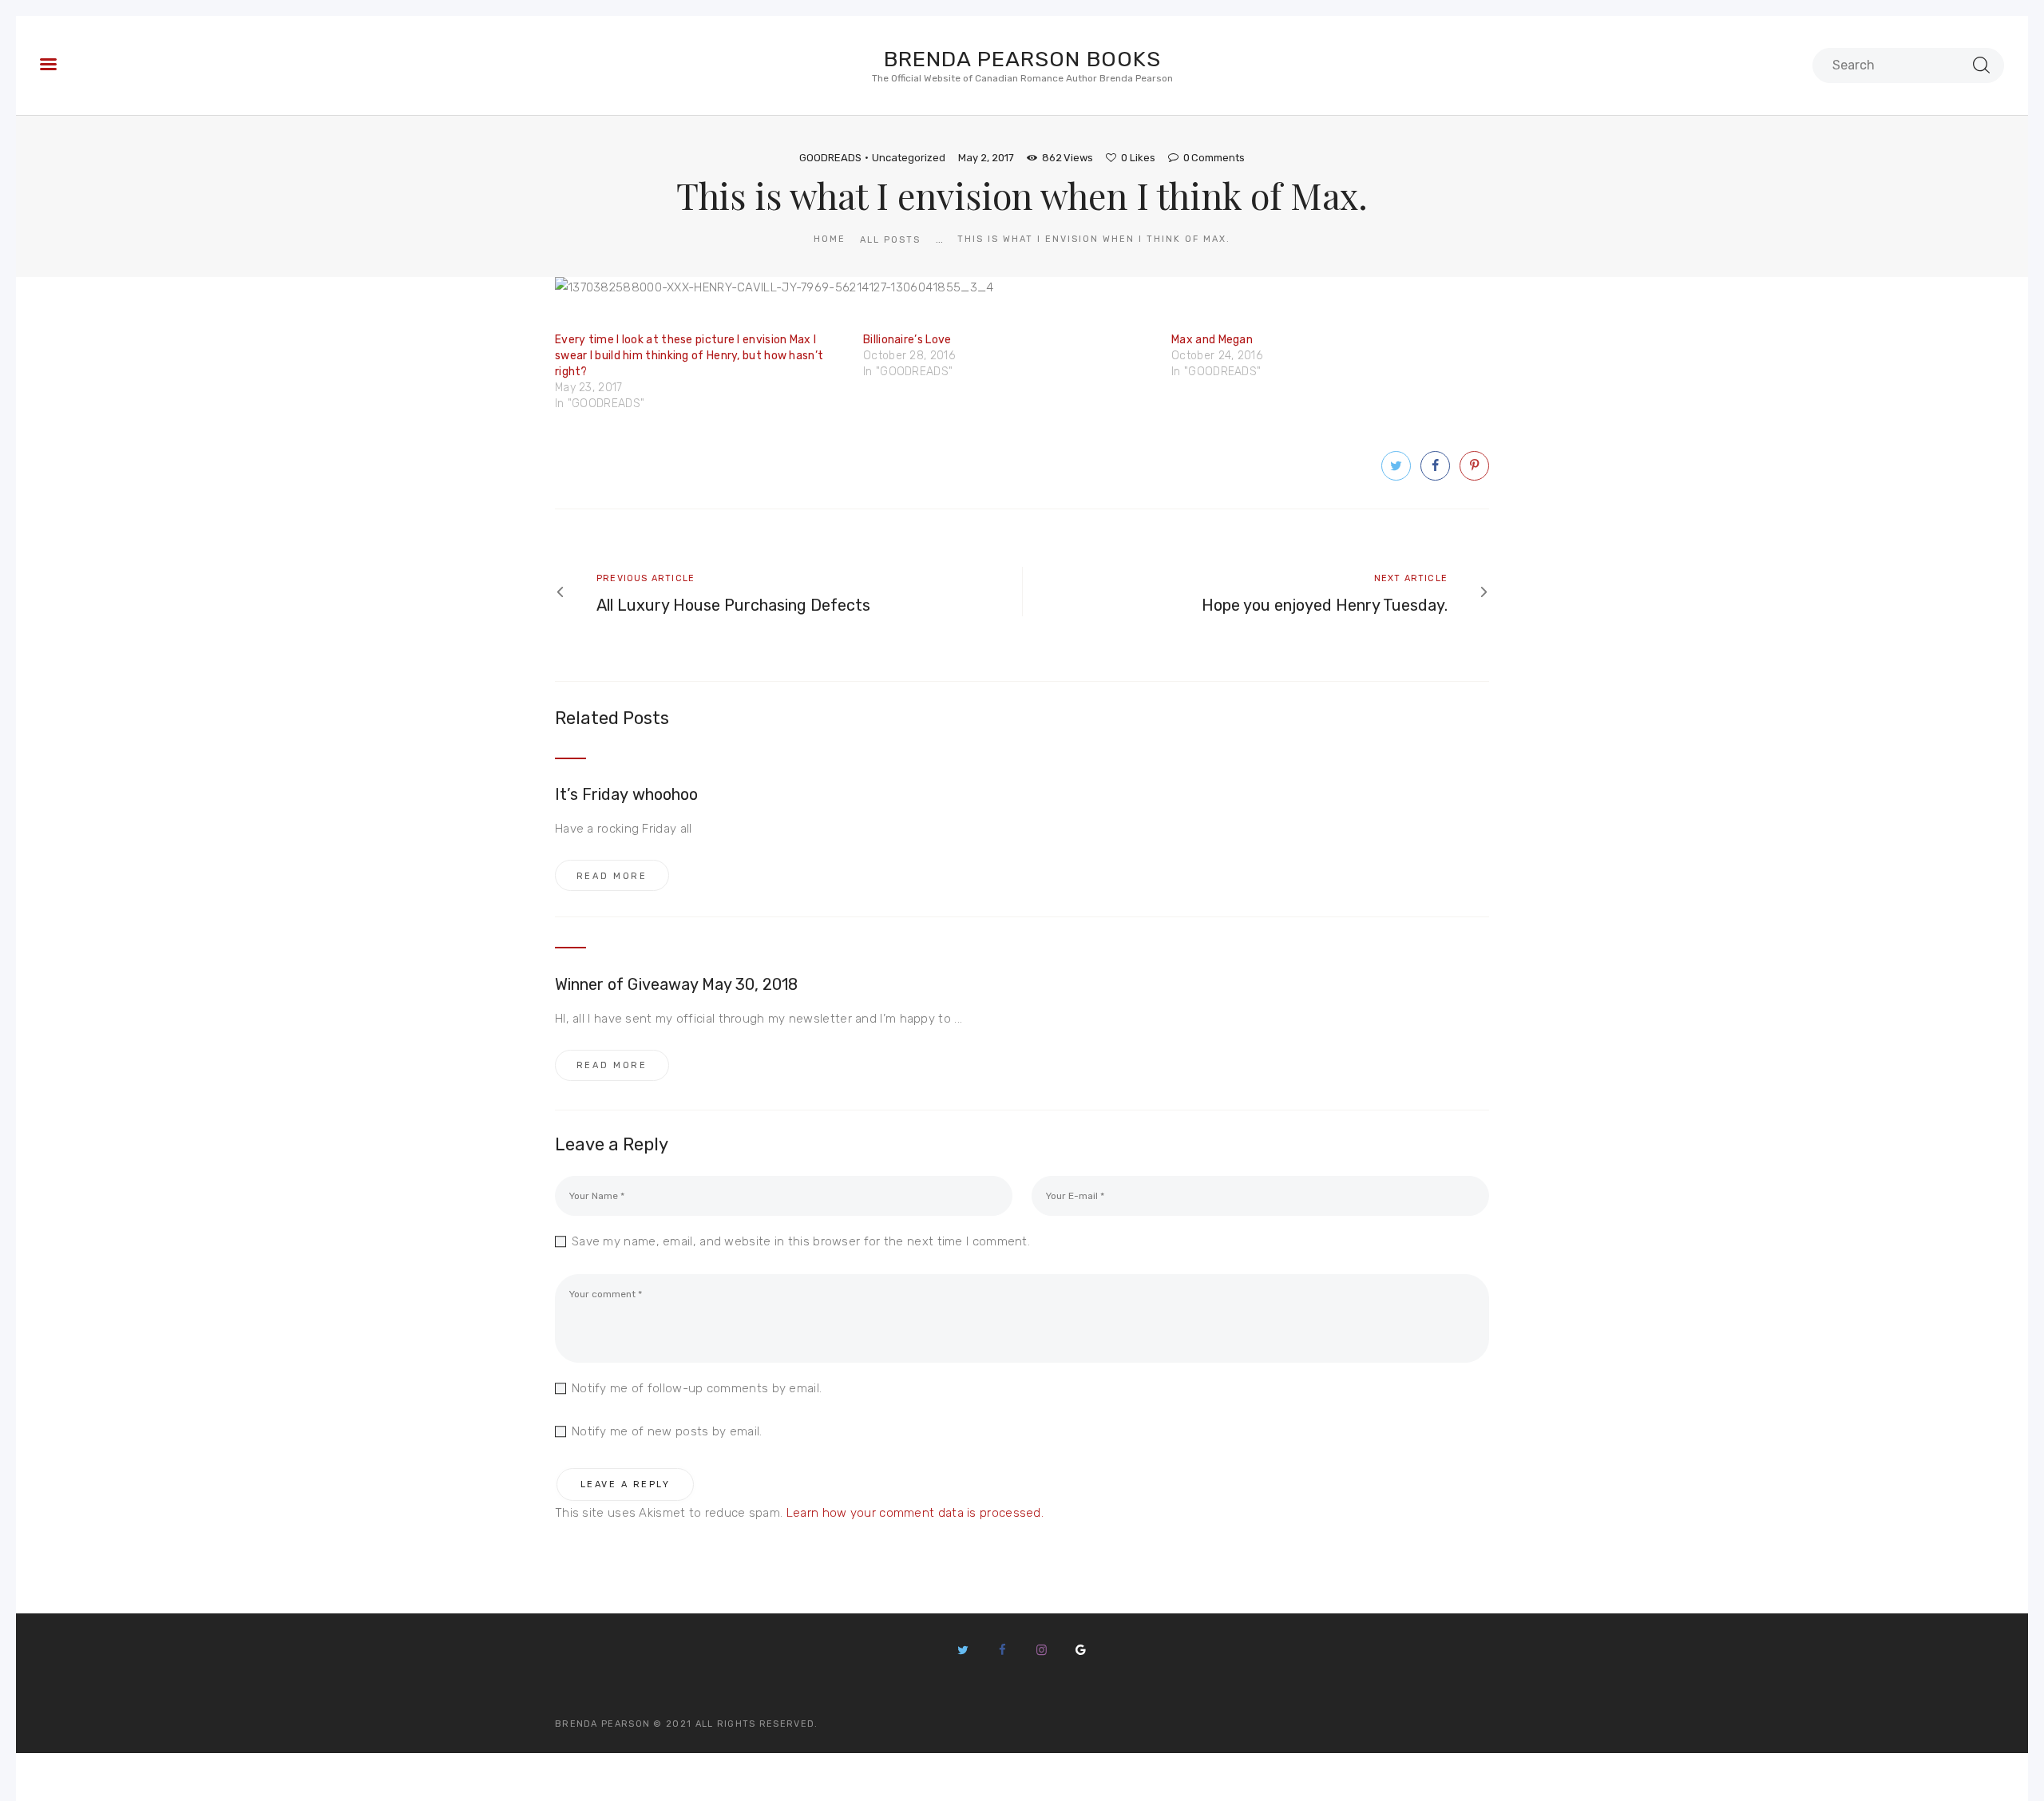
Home (830, 239)
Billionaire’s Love (907, 340)
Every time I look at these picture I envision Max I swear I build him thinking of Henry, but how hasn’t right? (689, 356)
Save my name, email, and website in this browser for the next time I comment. (801, 1241)
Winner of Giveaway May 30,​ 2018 (677, 984)
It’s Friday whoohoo (626, 794)
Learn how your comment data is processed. (915, 1513)
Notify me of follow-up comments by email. (697, 1388)
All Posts (890, 240)
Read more (612, 876)
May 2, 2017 (986, 158)
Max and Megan (1212, 340)
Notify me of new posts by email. (667, 1431)
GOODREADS (830, 158)
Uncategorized (909, 158)
